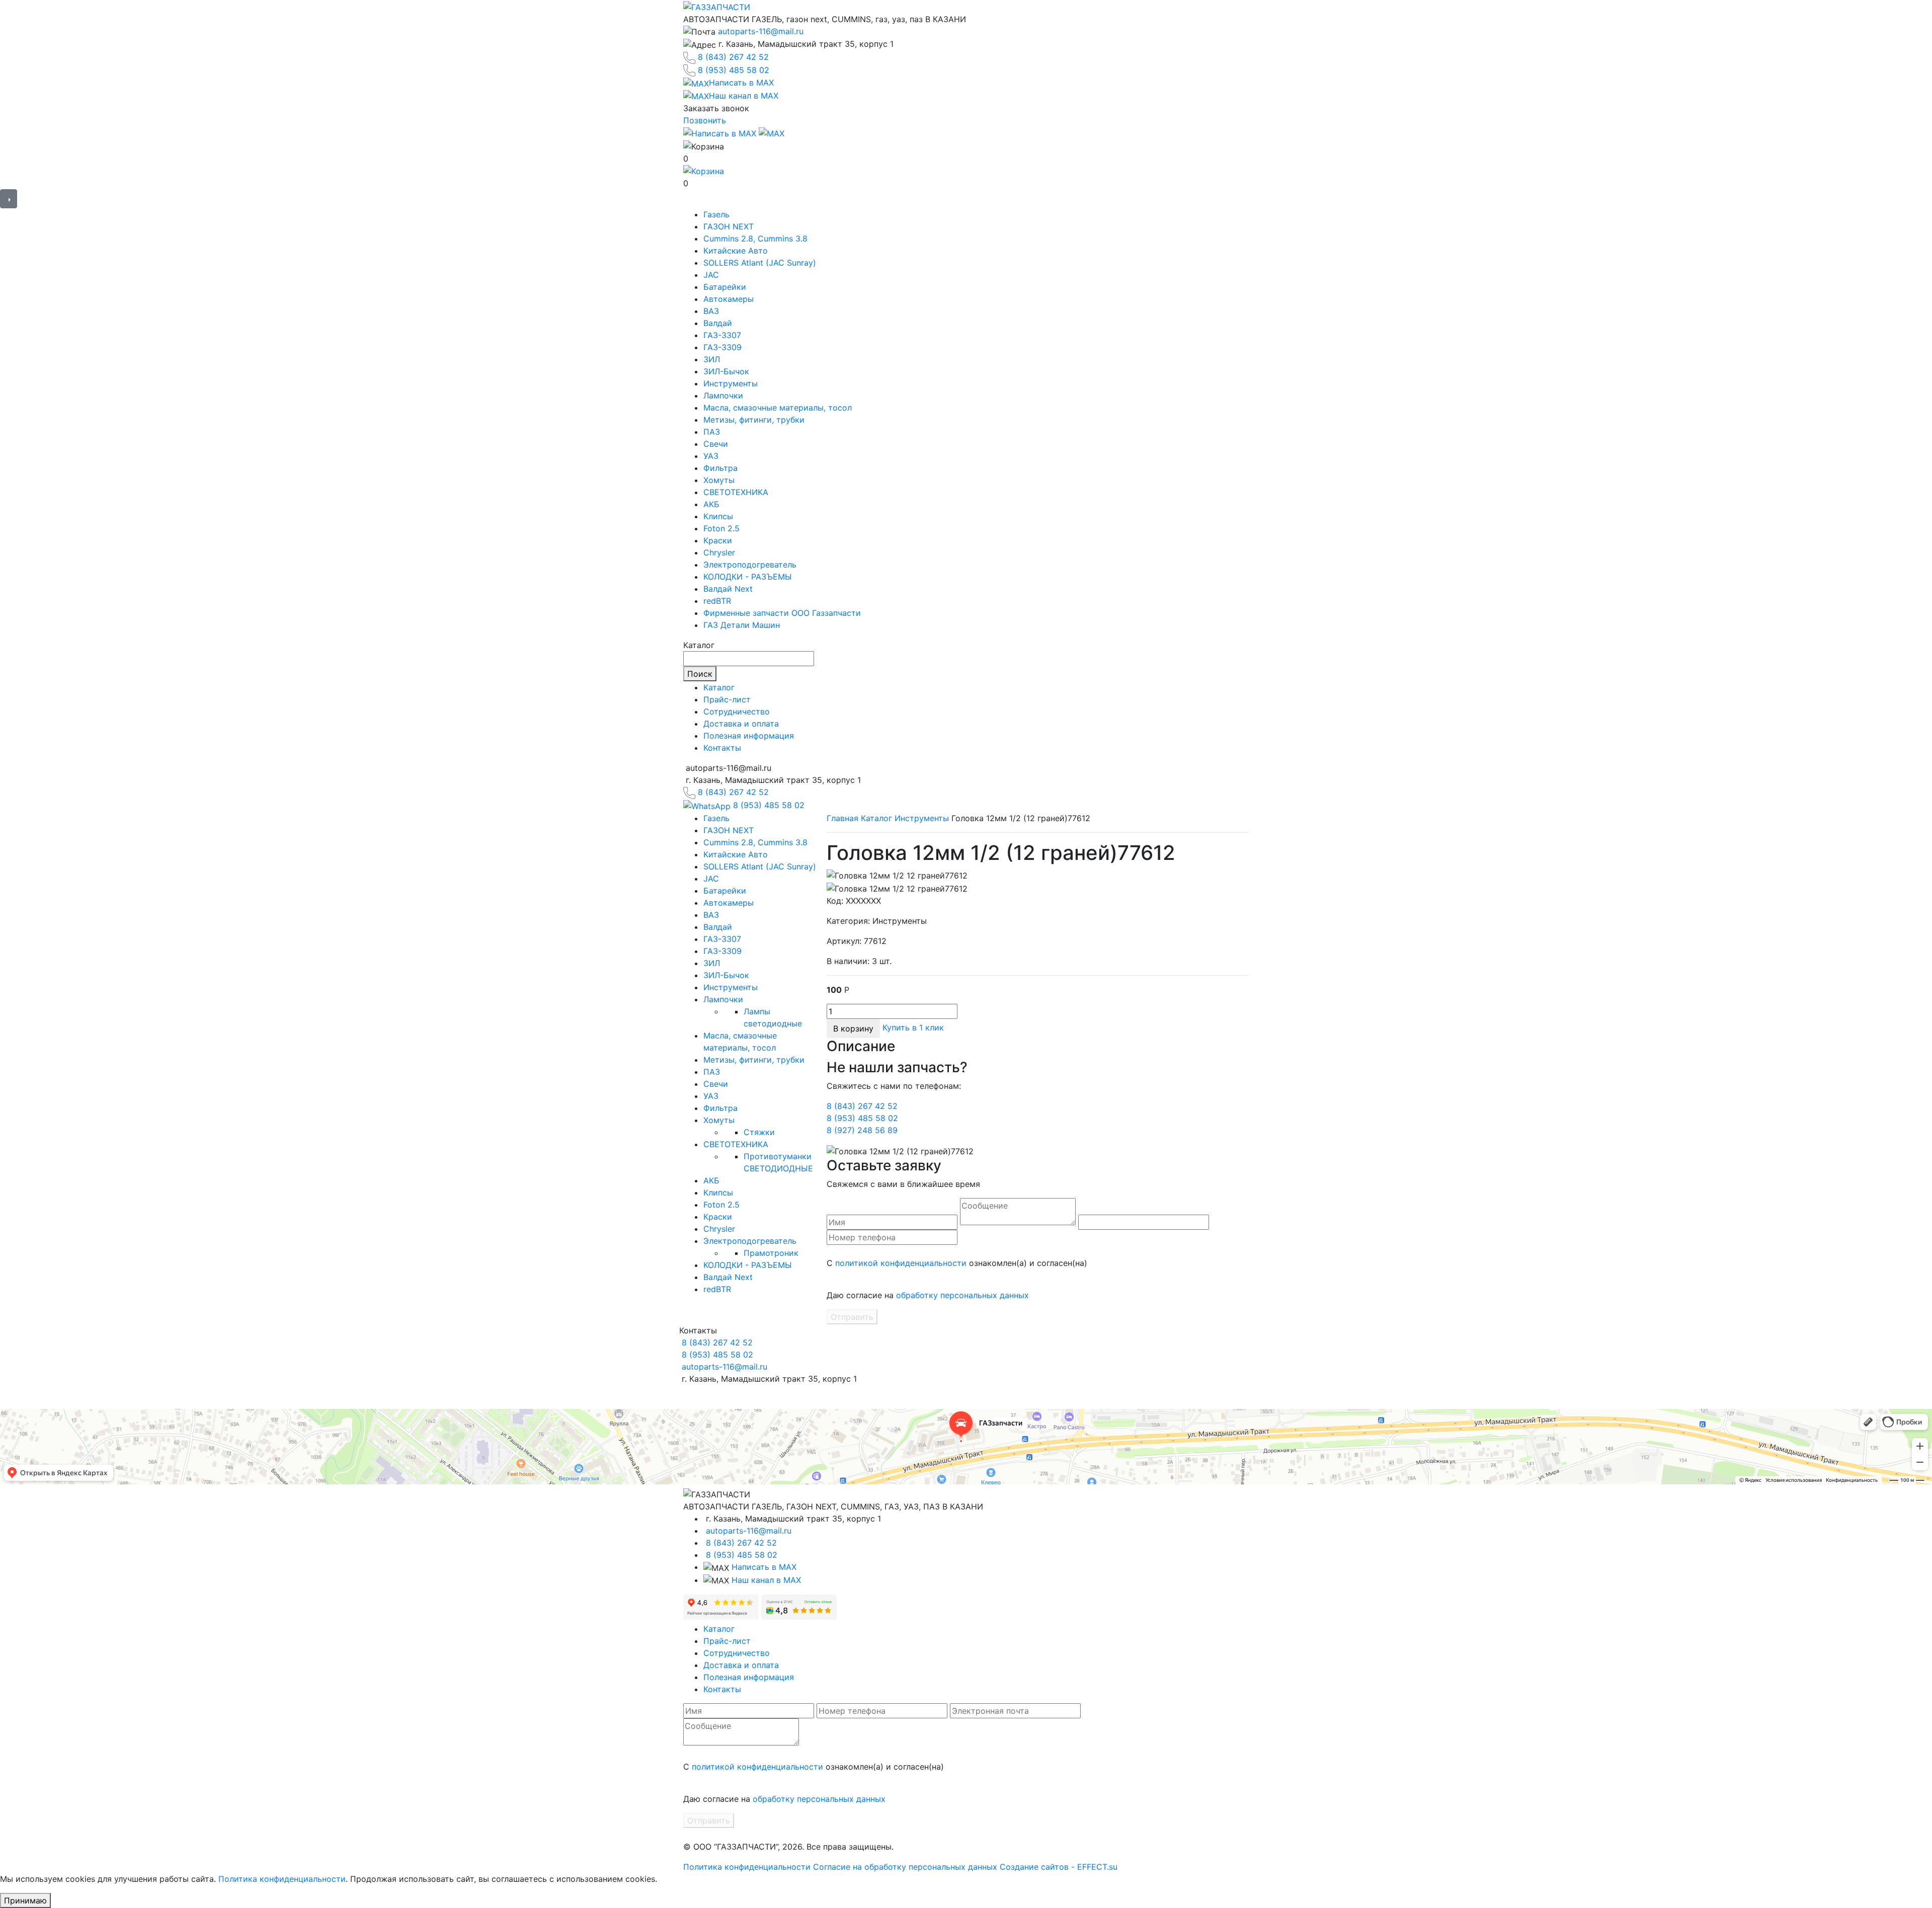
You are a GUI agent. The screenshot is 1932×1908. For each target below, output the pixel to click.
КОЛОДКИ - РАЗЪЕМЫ (748, 577)
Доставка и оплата (741, 724)
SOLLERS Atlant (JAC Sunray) (760, 263)
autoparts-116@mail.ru (761, 31)
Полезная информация (749, 736)
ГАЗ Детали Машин (742, 625)
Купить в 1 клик (913, 1027)
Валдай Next (728, 589)
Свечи (716, 444)
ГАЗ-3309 (722, 347)
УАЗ (711, 456)
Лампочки (723, 395)
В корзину (853, 1028)
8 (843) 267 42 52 (733, 57)
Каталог (719, 687)
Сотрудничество (737, 711)
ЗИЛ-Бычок (726, 371)
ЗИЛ (712, 359)
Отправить (852, 1317)
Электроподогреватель (750, 565)
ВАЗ (711, 311)
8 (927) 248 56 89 (862, 1130)
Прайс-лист (727, 699)
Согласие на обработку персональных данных (905, 1867)
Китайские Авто (736, 251)
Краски (718, 540)
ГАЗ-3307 (722, 335)
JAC (711, 275)
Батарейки (725, 287)
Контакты (722, 748)
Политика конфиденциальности (747, 1867)
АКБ (711, 504)
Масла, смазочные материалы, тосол (778, 408)
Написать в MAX (764, 1567)
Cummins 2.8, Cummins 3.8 (755, 238)
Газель (716, 214)
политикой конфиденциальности (901, 1263)
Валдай (718, 323)
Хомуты (719, 480)
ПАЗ (712, 432)
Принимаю (25, 1900)
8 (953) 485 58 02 (734, 70)
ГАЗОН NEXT (729, 226)
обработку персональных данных (962, 1295)
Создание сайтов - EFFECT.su (1059, 1867)
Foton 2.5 (721, 528)
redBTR (717, 601)
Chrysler (719, 552)
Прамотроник (771, 1253)
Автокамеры (729, 299)
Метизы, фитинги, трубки (754, 420)
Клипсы (718, 516)
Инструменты (731, 383)
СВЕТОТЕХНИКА (736, 492)
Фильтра (720, 468)
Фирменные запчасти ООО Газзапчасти (782, 613)
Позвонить (705, 120)
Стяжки (759, 1132)
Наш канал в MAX (766, 1580)
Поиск (700, 674)
